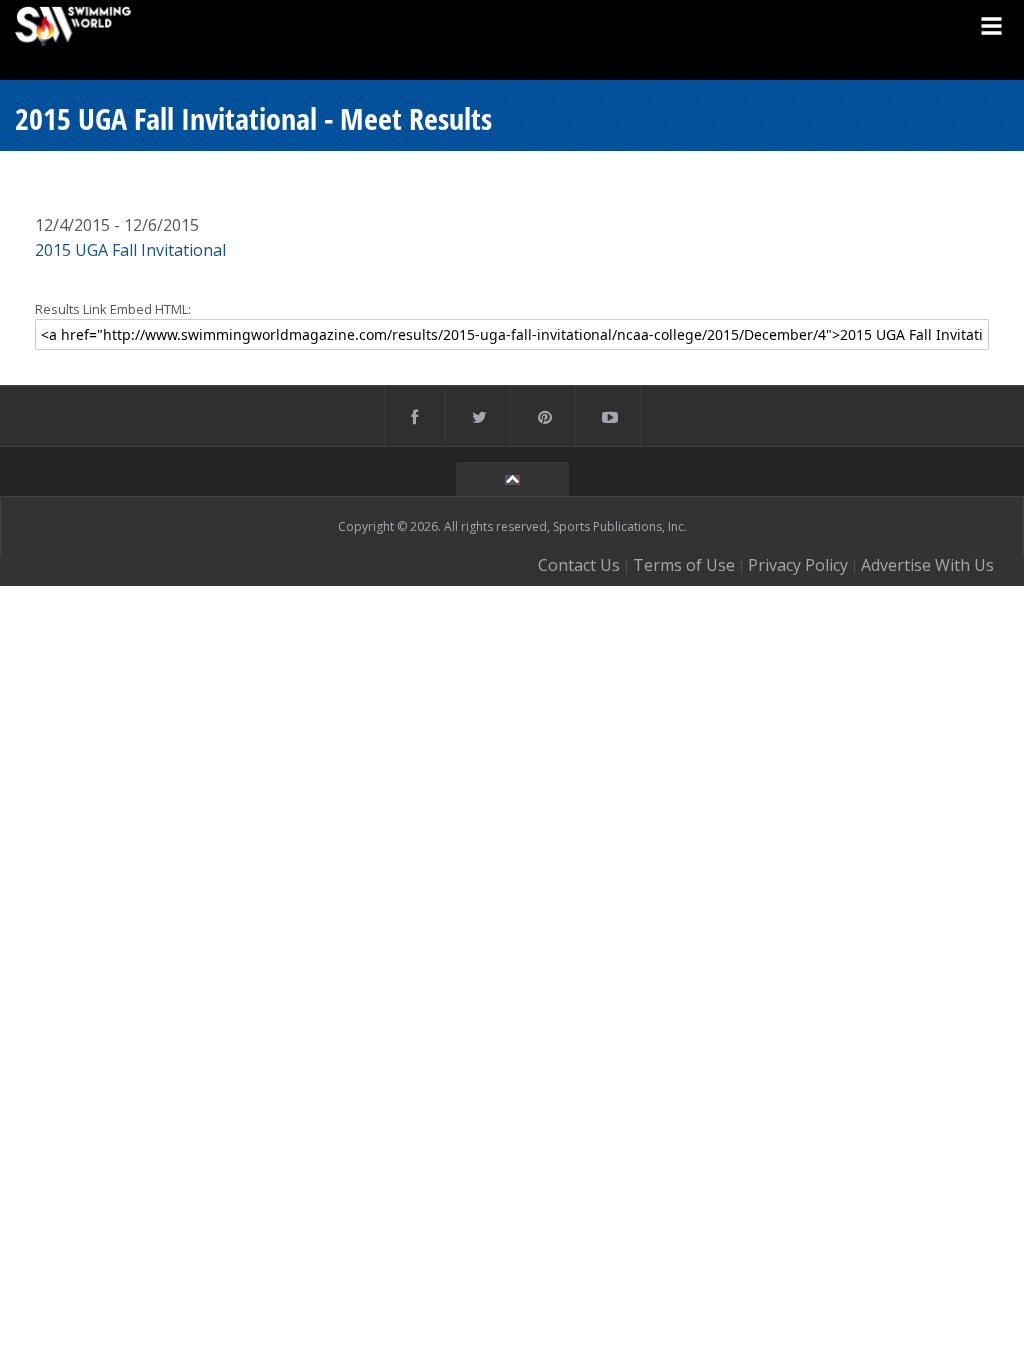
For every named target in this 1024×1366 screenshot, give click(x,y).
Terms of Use (684, 565)
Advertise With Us (927, 565)
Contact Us (579, 565)
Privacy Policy (798, 565)
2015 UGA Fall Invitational (130, 250)
